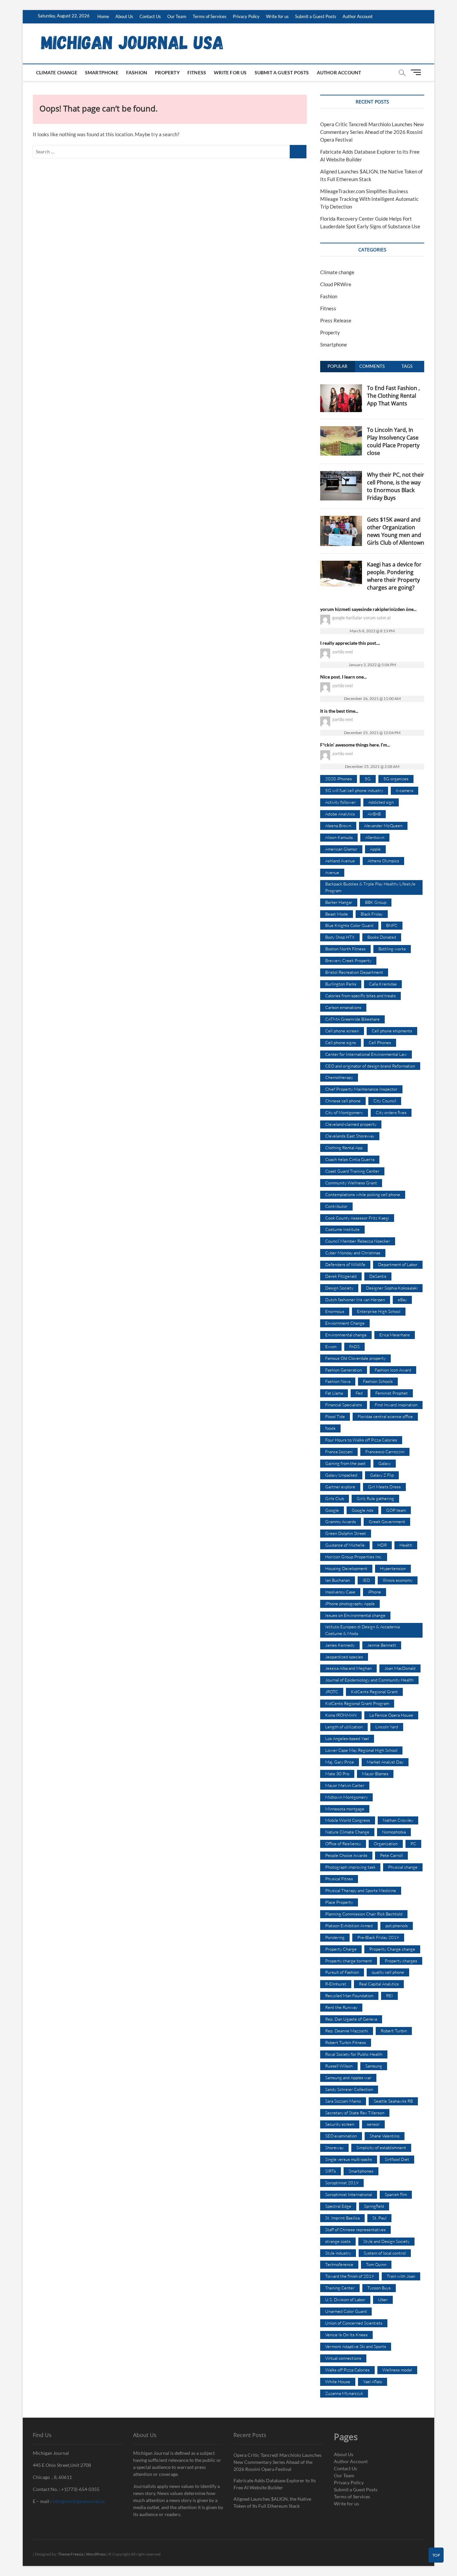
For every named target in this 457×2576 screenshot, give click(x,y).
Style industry (338, 2253)
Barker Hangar (339, 902)
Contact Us (150, 16)
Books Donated (382, 937)
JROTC (332, 1692)
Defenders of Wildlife (345, 1264)
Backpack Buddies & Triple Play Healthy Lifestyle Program (370, 887)
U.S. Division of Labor (345, 2299)
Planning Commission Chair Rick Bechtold (364, 1914)
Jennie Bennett (382, 1645)
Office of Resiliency (343, 1844)
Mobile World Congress (348, 1820)
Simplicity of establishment (381, 2148)
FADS (354, 1346)
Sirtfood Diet (397, 2159)
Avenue (332, 872)
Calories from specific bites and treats (360, 996)
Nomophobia (394, 1832)
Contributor (336, 1206)
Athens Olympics (383, 861)
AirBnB (374, 814)
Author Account (358, 16)
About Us (124, 16)
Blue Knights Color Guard (349, 925)
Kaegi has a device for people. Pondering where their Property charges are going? (394, 576)
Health (406, 1545)
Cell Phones (380, 1042)
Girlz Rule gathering (375, 1498)
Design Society (339, 1288)
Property (167, 72)
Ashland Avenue (340, 861)
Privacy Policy (246, 16)
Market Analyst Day (385, 1762)
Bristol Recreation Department (354, 972)
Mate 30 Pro (337, 1774)
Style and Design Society (386, 2241)
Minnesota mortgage (345, 1809)
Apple (375, 849)
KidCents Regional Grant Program (357, 1703)
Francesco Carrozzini (385, 1452)
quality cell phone (388, 1972)
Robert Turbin (394, 2031)
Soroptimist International (349, 2194)
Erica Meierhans (395, 1335)
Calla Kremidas (383, 984)
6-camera (404, 790)
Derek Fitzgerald (341, 1276)
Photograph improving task (350, 1867)
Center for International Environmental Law (366, 1054)
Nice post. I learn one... (343, 677)
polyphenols (397, 1926)
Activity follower (340, 802)
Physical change (403, 1867)
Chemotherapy (339, 1077)
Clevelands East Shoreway (350, 1136)
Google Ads (362, 1510)
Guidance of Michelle (345, 1545)
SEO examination (341, 2136)
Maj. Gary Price (340, 1762)
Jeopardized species (344, 1657)
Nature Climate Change (347, 1832)
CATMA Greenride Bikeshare (352, 1019)
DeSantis (378, 1276)
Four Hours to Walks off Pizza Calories (361, 1440)
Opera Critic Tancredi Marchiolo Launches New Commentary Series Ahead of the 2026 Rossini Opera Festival (372, 132)
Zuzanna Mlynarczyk (344, 2393)
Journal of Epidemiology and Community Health (369, 1680)
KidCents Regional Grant (374, 1692)
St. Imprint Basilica (342, 2218)
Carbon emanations (343, 1007)
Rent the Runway (341, 2007)
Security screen (340, 2124)
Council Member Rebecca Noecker (358, 1241)
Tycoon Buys (379, 2288)
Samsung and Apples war (348, 2078)
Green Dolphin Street (346, 1533)
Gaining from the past (345, 1463)
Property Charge (341, 1949)
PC (413, 1844)
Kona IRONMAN (341, 1715)
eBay (402, 1300)
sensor (373, 2124)
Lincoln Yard (387, 1727)
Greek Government (387, 1521)
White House (338, 2382)
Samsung (374, 2066)
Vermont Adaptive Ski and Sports (356, 2346)
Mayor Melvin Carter (345, 1785)
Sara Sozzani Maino (343, 2101)
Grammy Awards (341, 1521)
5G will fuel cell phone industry (354, 790)
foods (330, 1428)
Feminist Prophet (392, 1393)
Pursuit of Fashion (342, 1972)
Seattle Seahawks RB (393, 2101)
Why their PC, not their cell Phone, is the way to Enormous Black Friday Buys (396, 486)
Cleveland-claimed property (351, 1124)
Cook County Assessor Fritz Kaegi (357, 1218)
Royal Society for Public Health (354, 2054)
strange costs (338, 2241)
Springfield (374, 2206)
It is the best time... (339, 711)
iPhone (375, 1592)
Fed (359, 1393)
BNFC (392, 925)
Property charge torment (349, 1961)
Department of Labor (398, 1264)
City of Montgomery (344, 1112)
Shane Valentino (385, 2136)
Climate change (57, 72)
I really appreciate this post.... (350, 643)
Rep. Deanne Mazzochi (347, 2031)
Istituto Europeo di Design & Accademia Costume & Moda (362, 1630)
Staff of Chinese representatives (355, 2230)
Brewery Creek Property (348, 960)
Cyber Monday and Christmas (353, 1253)
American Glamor (341, 849)
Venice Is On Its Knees (346, 2335)
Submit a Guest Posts (316, 16)
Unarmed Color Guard (346, 2311)
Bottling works (392, 949)
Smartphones (361, 2171)
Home (103, 16)
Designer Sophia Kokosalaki (392, 1288)
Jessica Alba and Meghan (348, 1668)
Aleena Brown (338, 826)
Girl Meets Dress (384, 1487)
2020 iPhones (339, 779)
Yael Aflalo (373, 2382)
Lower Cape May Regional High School (361, 1750)
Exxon (331, 1346)
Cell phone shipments (392, 1031)
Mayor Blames (375, 1774)
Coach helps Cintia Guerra (350, 1159)
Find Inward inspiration (396, 1405)
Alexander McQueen (383, 826)
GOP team (396, 1510)
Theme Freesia (71, 2554)
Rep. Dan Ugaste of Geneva (351, 2019)
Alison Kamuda (339, 837)
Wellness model (397, 2370)
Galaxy (385, 1463)
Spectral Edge (338, 2206)
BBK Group (376, 902)
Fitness (197, 72)
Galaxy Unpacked (341, 1475)
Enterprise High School (379, 1311)
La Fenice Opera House (391, 1715)
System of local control (385, 2253)
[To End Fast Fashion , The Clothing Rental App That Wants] (341, 388)
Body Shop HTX (340, 937)
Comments (372, 366)
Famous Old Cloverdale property (355, 1358)
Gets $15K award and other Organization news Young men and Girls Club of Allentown (396, 531)
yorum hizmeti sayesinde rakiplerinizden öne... (368, 609)
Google (332, 1510)
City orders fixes (391, 1112)
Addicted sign (381, 802)
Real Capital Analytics (379, 1984)
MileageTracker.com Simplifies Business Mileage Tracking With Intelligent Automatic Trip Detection (369, 199)
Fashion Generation (344, 1370)
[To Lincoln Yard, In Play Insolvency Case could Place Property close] (341, 430)
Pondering (335, 1937)
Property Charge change (392, 1949)
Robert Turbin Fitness (346, 2042)
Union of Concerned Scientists (354, 2323)
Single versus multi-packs (349, 2159)
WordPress (96, 2554)
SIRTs (331, 2171)
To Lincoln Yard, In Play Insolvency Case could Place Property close (393, 441)
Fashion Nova (338, 1381)
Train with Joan (401, 2276)
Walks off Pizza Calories (347, 2370)
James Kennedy (340, 1645)
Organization (386, 1844)
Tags (407, 366)
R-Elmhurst (336, 1984)
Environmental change (346, 1335)
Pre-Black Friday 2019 (378, 1937)
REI (389, 1996)
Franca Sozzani (339, 1452)
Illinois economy (398, 1580)
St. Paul (379, 2218)
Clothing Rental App (344, 1148)
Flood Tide (335, 1416)
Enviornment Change (345, 1323)
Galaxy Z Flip (382, 1475)
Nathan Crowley (398, 1820)
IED (366, 1580)
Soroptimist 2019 (342, 2183)
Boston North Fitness (345, 949)
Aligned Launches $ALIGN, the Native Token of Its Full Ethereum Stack (272, 2502)
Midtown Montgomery (346, 1797)
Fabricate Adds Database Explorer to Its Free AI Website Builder (275, 2484)
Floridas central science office (385, 1416)
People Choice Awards (346, 1855)
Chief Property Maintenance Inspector (361, 1089)
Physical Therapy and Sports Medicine (361, 1890)
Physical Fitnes (339, 1879)
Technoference (339, 2264)
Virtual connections (343, 2358)
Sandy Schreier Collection (349, 2089)
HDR (382, 1545)
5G (368, 779)
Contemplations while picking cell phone (363, 1194)
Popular (337, 366)
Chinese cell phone (343, 1101)
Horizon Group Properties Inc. (354, 1557)
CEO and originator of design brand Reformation (370, 1066)
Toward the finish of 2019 (350, 2276)
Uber (383, 2299)
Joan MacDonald (400, 1668)
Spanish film (396, 2194)
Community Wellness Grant (351, 1183)
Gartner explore (340, 1487)
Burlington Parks (341, 984)
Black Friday (372, 914)
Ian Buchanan (338, 1580)
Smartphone (102, 72)
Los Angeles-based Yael (347, 1738)
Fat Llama (334, 1393)
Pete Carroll (391, 1855)
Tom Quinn (376, 2264)
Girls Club (335, 1498)
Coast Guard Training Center (352, 1171)
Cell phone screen (342, 1031)
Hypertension (393, 1568)
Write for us (277, 16)
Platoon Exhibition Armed (349, 1926)
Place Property (339, 1902)
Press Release (336, 320)
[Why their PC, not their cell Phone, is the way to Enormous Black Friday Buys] (341, 475)
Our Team (177, 16)
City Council (385, 1101)
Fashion (137, 72)
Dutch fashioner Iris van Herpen (355, 1300)
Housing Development (346, 1568)
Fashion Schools (378, 1381)
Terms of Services (210, 16)
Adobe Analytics (340, 814)
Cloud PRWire (336, 284)
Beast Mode (337, 914)
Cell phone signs (341, 1042)
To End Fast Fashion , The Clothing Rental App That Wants (393, 396)
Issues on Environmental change (355, 1615)
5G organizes (396, 779)
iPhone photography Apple (350, 1604)
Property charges (401, 1961)
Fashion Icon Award (393, 1370)
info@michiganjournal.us (79, 2501)
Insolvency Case (340, 1592)
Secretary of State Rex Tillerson (355, 2113)
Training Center (340, 2288)
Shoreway (334, 2148)
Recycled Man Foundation (349, 1996)
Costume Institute (342, 1229)
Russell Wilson (339, 2066)
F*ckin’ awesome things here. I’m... (355, 745)
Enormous (335, 1311)
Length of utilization (344, 1727)
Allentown (375, 837)
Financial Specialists (344, 1405)
